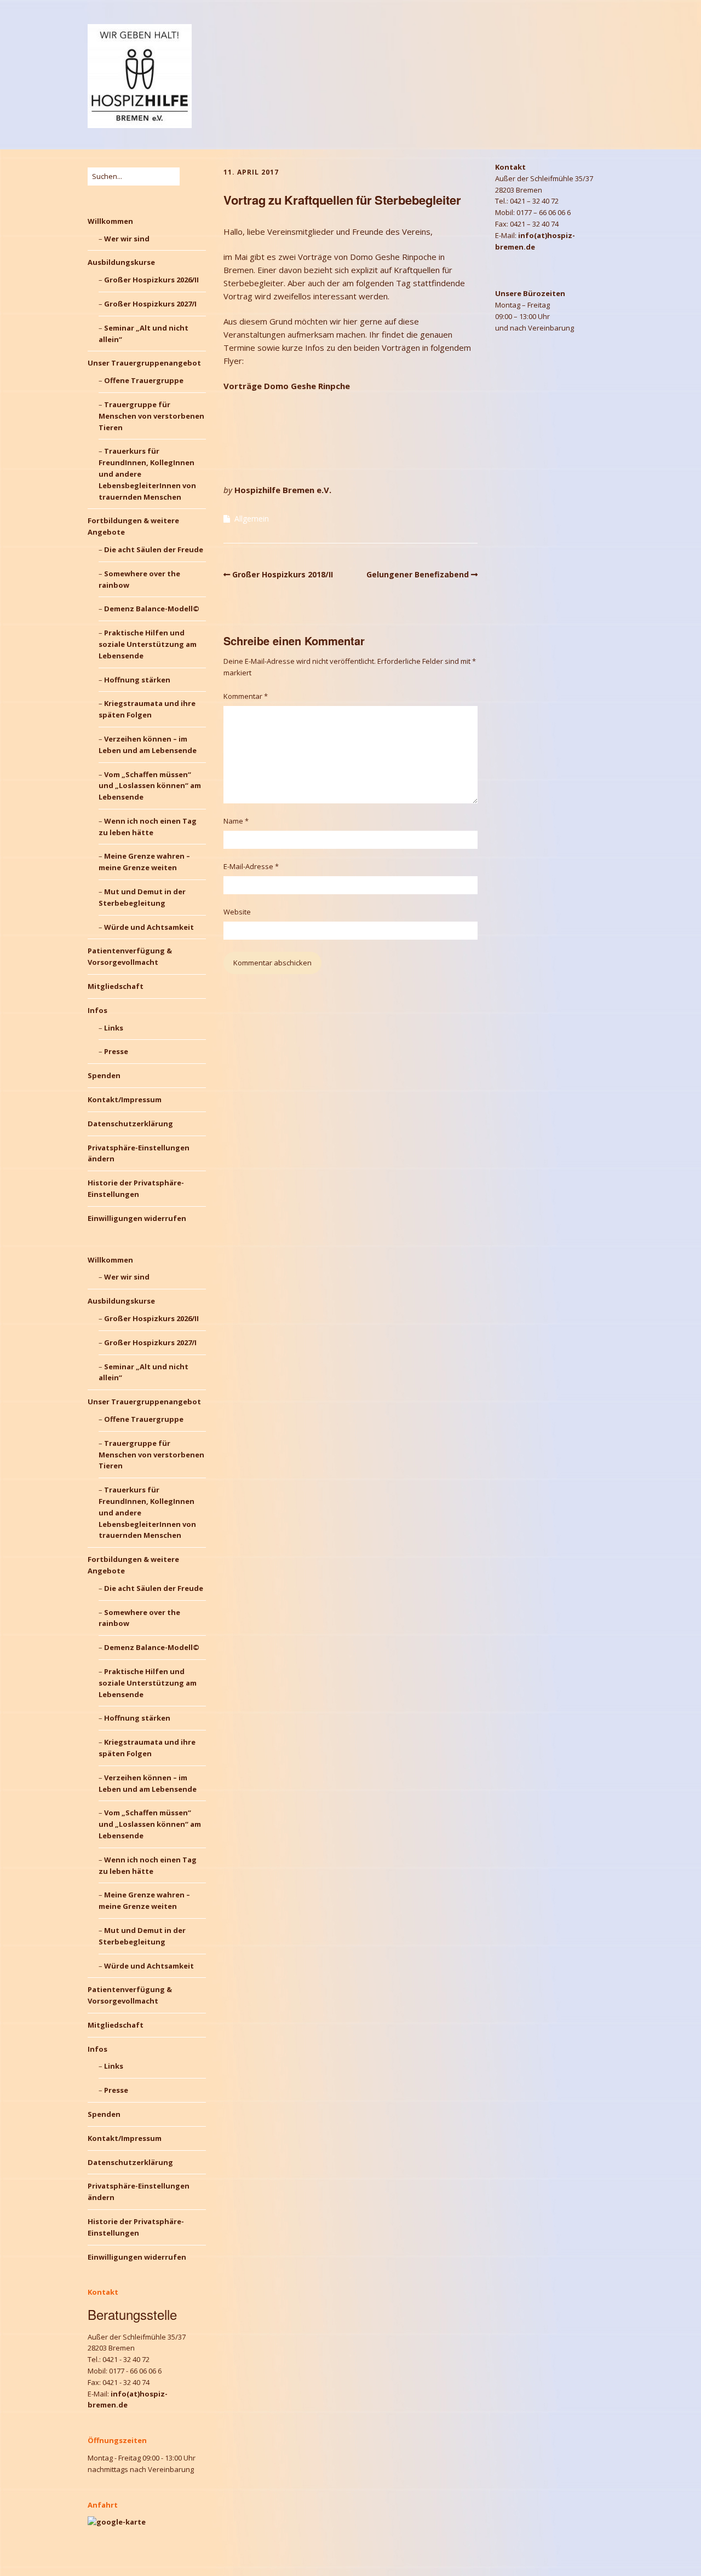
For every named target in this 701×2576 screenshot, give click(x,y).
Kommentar (246, 696)
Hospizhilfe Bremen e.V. (283, 490)
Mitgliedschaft (116, 986)
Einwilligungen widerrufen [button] (137, 1218)
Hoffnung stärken (137, 680)
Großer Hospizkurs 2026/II (151, 280)
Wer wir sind (127, 239)
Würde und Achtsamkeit (149, 927)
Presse (116, 1051)
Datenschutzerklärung (130, 1124)
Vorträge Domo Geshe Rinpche (287, 386)
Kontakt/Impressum (125, 1099)
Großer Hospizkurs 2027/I (150, 304)
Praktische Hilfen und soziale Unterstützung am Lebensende (148, 644)
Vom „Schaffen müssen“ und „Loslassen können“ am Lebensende (150, 786)
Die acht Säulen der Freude (154, 549)
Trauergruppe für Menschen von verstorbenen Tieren (151, 416)
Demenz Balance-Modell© (152, 609)
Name (236, 821)
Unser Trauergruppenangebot (144, 363)
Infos (97, 1010)
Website (237, 912)
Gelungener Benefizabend (418, 574)
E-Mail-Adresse (251, 866)
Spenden (104, 1075)
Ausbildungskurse (121, 262)
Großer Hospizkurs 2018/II (283, 574)
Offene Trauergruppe (144, 380)
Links (114, 1028)
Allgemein (252, 519)
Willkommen (110, 221)
